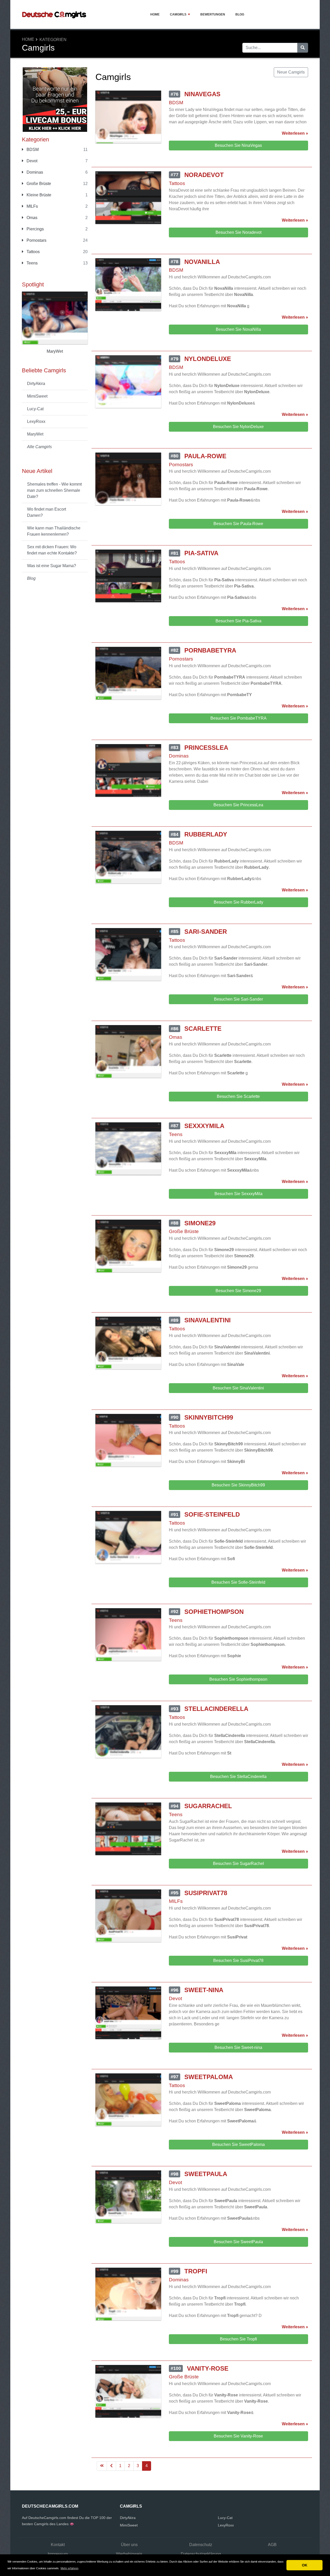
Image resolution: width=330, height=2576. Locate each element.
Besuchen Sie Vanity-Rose (238, 2436)
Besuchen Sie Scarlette (238, 1096)
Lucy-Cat (35, 409)
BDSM (32, 150)
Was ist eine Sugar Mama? (52, 566)
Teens (32, 263)
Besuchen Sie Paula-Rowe (238, 524)
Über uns (129, 2545)
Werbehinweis (129, 2554)
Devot (31, 161)
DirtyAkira (36, 384)
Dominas (34, 172)
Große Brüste (38, 184)
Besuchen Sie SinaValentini (238, 1388)
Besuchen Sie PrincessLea (238, 805)
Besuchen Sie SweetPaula (238, 2242)
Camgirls (178, 14)
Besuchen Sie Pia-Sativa (238, 621)
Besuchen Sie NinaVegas (238, 145)
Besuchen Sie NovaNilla (238, 329)
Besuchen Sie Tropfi (238, 2339)
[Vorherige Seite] (111, 2466)
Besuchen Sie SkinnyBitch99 (238, 1485)
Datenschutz (201, 2545)
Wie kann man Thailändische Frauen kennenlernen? (54, 531)
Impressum (58, 2554)
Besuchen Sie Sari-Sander (238, 999)
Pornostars (36, 240)
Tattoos (33, 252)
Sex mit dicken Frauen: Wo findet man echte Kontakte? (52, 550)
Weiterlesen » (295, 133)
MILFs (32, 206)
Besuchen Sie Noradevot (238, 232)
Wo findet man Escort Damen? (47, 512)
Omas (31, 218)
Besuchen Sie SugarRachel (238, 1863)
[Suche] (303, 48)
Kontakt (58, 2545)
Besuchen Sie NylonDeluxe (238, 427)
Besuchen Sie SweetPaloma (238, 2144)
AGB (272, 2545)
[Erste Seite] (102, 2466)
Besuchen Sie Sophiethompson (238, 1679)
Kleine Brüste (38, 195)
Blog (240, 14)
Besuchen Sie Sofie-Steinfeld (238, 1582)
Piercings (35, 229)
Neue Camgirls (291, 72)
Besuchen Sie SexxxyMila (238, 1194)
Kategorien (53, 40)
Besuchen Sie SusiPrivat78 (238, 1961)
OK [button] (305, 2565)
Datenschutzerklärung (201, 2554)
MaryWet (35, 434)
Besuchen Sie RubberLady (238, 902)
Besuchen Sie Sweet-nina (238, 2047)
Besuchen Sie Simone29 (238, 1291)
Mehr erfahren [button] (69, 2568)
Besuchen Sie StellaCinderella (238, 1777)
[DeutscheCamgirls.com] (54, 14)
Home (155, 14)
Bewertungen (213, 14)
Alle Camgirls (39, 447)
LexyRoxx (36, 421)
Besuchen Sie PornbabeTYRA (238, 718)
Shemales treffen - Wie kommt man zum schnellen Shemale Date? (54, 490)
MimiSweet (37, 396)
